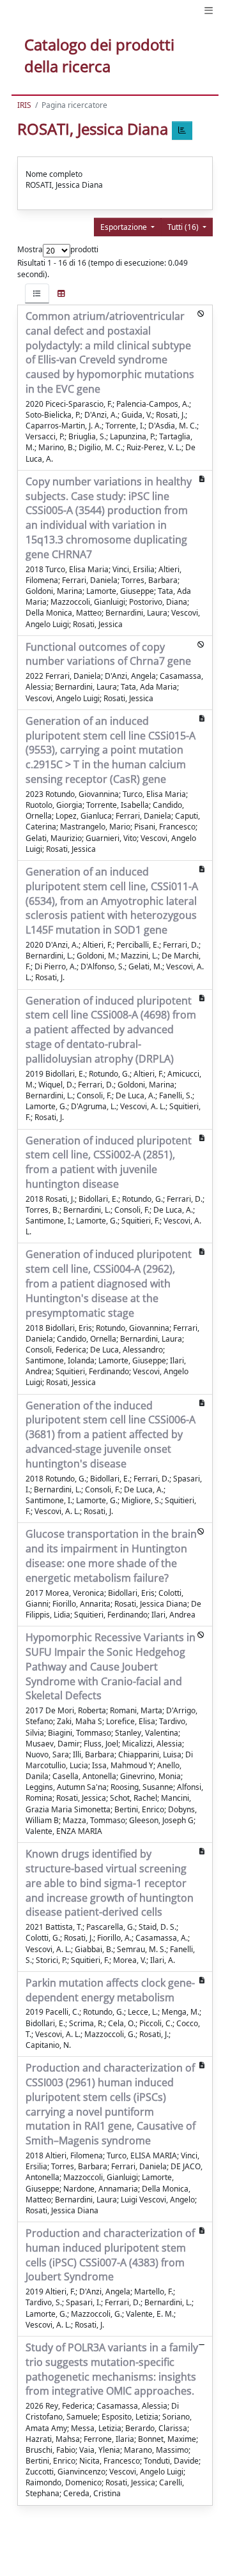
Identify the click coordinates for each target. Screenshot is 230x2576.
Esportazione (125, 227)
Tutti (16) (184, 227)
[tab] (37, 293)
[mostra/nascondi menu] (209, 11)
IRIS (24, 105)
